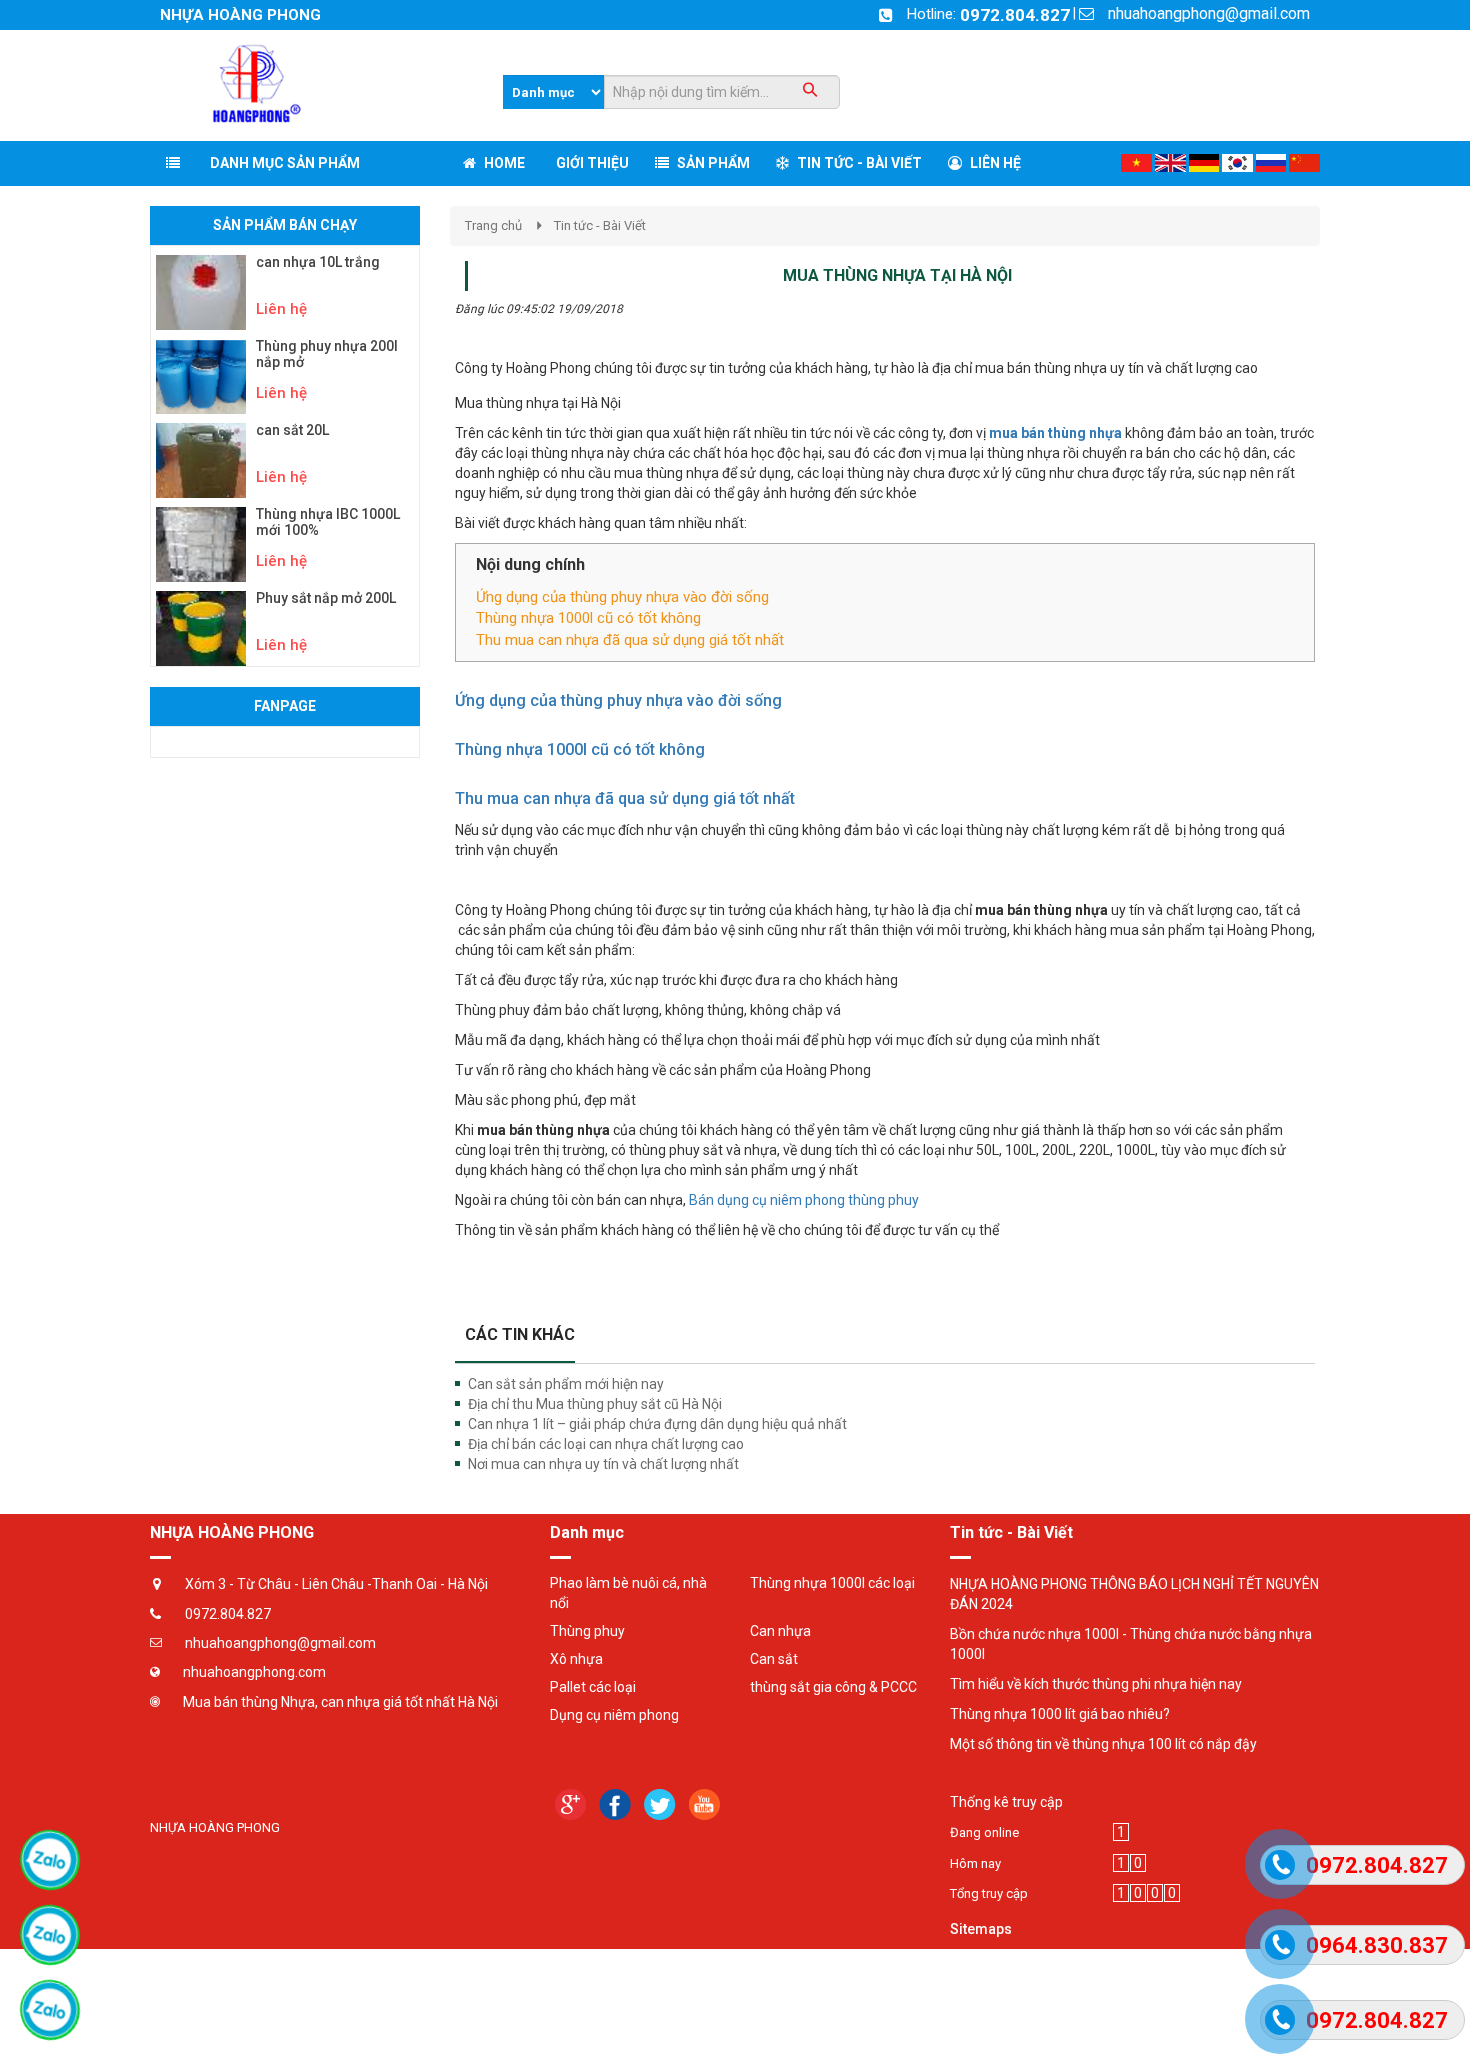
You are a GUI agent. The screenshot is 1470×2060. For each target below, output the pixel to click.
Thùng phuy (587, 1631)
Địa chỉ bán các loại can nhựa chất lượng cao (606, 1444)
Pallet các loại (593, 1687)
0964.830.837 (1377, 1945)
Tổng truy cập (989, 1893)
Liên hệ (281, 309)
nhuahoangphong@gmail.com (1209, 13)
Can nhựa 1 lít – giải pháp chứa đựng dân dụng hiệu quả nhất (657, 1424)
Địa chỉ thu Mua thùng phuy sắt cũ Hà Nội (595, 1404)
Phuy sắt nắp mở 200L (326, 598)
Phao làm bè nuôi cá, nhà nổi (628, 1593)
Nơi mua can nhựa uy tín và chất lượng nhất (603, 1464)
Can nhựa (780, 1631)
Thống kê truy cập (1006, 1802)
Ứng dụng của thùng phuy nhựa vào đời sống (622, 597)
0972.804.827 (1015, 15)
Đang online (984, 1832)
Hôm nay (975, 1863)
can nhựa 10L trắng (318, 262)
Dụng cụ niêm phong (614, 1715)
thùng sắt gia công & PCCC (833, 1687)
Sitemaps (981, 1929)
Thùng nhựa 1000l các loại (832, 1583)
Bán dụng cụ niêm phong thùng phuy (804, 1200)
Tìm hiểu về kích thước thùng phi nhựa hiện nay (1096, 1684)
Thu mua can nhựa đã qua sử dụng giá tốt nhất (630, 640)
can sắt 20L (292, 430)
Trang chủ (493, 225)
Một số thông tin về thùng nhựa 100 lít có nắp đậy (1103, 1744)
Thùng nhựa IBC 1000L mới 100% (328, 522)
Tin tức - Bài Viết (600, 225)
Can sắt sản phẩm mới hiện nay (566, 1384)
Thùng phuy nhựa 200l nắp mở (327, 354)
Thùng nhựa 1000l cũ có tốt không (588, 618)
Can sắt (774, 1659)
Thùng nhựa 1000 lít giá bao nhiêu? (1060, 1714)
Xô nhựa (576, 1659)
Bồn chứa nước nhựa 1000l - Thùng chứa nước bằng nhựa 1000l (1131, 1644)
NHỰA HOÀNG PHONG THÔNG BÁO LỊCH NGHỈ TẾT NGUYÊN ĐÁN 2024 (1134, 1594)
